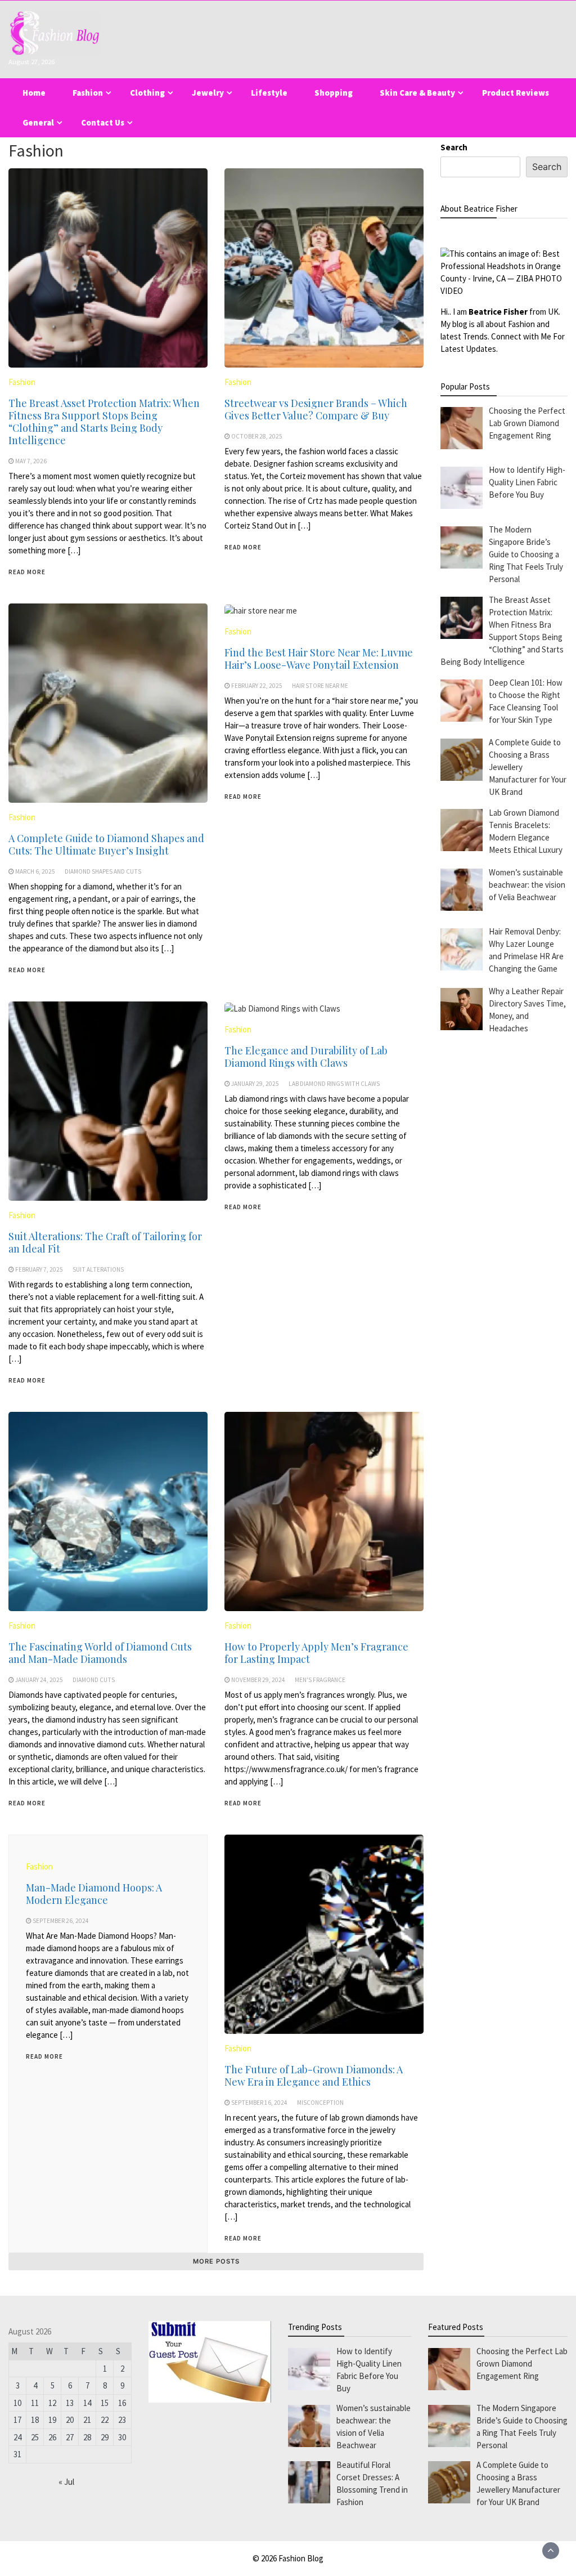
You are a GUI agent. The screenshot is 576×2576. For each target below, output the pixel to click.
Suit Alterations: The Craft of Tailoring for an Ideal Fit (105, 1242)
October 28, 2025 (257, 436)
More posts (216, 2261)
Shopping (334, 93)
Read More (27, 572)
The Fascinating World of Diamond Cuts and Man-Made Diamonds (100, 1653)
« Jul (66, 2482)
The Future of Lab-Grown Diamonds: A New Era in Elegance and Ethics (314, 2076)
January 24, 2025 (39, 1680)
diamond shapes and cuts (103, 871)
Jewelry (208, 93)
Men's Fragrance (320, 1680)
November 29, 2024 (258, 1680)
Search (454, 147)
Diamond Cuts (94, 1680)
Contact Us (103, 122)
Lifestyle (269, 93)
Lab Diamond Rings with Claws (334, 1084)
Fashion (88, 93)
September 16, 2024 (259, 2103)
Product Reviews (516, 93)
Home (34, 93)
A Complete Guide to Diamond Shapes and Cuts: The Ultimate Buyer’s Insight (106, 844)
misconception (320, 2103)
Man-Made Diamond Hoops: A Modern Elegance (94, 1894)
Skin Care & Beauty (417, 93)
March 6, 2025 (35, 871)
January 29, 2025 (255, 1084)
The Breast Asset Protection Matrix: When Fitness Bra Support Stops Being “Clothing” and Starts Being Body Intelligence (104, 422)
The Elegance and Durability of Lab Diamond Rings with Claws (306, 1057)
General (38, 122)
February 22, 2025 (257, 686)
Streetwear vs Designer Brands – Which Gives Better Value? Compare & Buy (316, 409)
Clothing (147, 93)
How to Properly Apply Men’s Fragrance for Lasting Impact (316, 1653)
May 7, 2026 (31, 461)
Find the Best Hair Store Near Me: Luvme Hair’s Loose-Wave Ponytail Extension (319, 659)
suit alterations (98, 1269)
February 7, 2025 (39, 1269)
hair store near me (320, 686)
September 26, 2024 (61, 1921)
